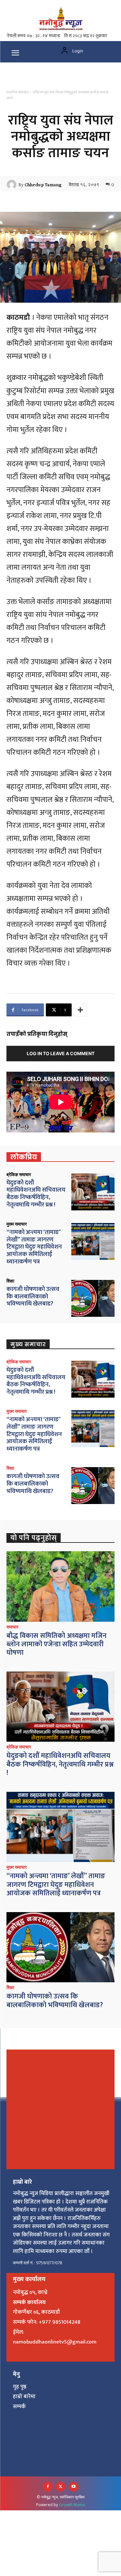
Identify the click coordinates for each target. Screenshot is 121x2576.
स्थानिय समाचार (17, 92)
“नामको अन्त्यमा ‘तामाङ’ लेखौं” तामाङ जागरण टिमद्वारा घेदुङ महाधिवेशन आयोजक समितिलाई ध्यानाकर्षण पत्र (34, 1247)
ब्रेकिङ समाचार (19, 1174)
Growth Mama (72, 2505)
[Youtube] (74, 2487)
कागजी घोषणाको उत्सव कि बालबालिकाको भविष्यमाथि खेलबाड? (33, 1297)
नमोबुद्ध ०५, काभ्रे (30, 2292)
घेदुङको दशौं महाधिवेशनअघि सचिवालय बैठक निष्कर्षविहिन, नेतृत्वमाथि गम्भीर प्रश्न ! (36, 1194)
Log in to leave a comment (61, 1053)
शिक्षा (10, 1281)
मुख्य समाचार (17, 1224)
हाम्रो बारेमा (24, 2397)
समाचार (12, 1627)
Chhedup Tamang (43, 185)
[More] (80, 1010)
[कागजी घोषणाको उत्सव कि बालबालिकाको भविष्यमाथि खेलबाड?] (93, 1298)
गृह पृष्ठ (20, 2387)
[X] (61, 2487)
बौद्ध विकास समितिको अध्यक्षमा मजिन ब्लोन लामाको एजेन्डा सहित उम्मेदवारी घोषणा (56, 1644)
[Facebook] (48, 2487)
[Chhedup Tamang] (13, 185)
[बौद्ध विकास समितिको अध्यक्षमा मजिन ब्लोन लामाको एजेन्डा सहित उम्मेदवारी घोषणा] (60, 1586)
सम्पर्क (19, 2407)
